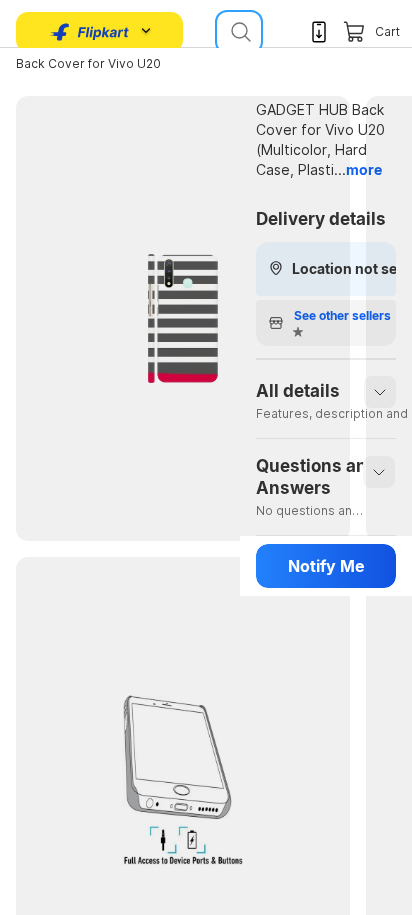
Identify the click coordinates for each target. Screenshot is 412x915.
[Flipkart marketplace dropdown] (90, 32)
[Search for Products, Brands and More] (239, 32)
